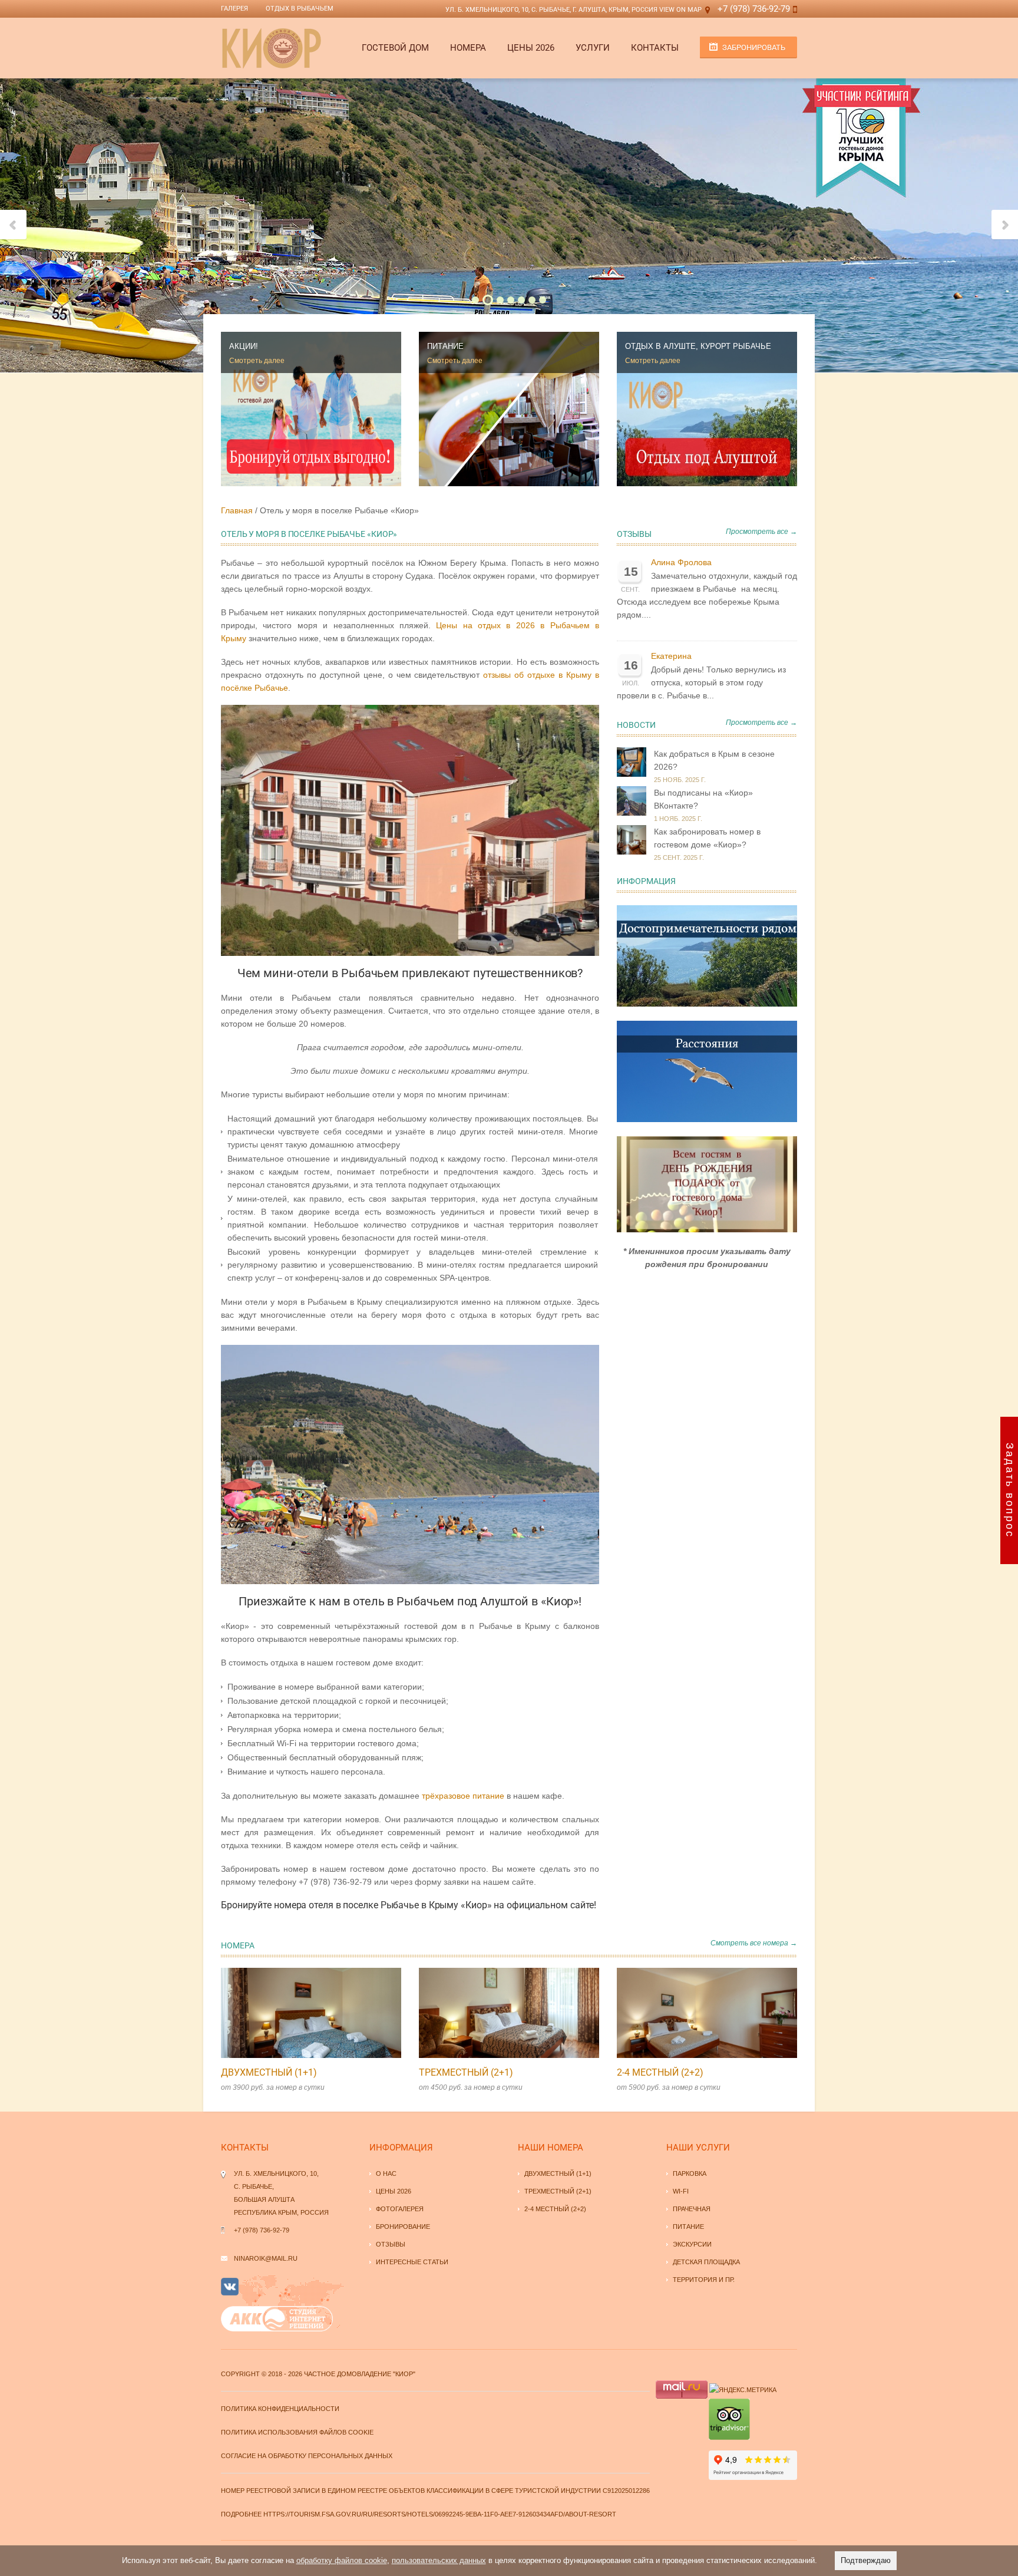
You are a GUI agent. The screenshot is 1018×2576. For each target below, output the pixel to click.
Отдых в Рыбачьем (300, 9)
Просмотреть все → (761, 532)
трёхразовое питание (463, 1796)
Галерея (234, 9)
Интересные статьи (412, 2262)
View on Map (680, 10)
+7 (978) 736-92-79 (754, 9)
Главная (237, 510)
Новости (636, 725)
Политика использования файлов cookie (297, 2432)
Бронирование (403, 2227)
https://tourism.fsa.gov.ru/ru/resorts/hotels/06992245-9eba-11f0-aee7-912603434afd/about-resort (440, 2514)
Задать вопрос (1010, 1490)
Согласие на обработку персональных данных (307, 2456)
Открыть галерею (323, 2013)
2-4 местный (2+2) (660, 2072)
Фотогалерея (400, 2209)
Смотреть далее (257, 361)
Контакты (655, 48)
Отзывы (634, 534)
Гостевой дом (395, 48)
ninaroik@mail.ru (266, 2258)
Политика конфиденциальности (280, 2409)
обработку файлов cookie (342, 2560)
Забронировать (754, 47)
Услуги (593, 48)
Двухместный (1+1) (269, 2072)
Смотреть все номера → (754, 1943)
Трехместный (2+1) (466, 2072)
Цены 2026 (531, 48)
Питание (688, 2227)
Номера (468, 48)
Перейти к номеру (299, 2013)
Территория (695, 2280)
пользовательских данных (439, 2560)
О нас (386, 2173)
